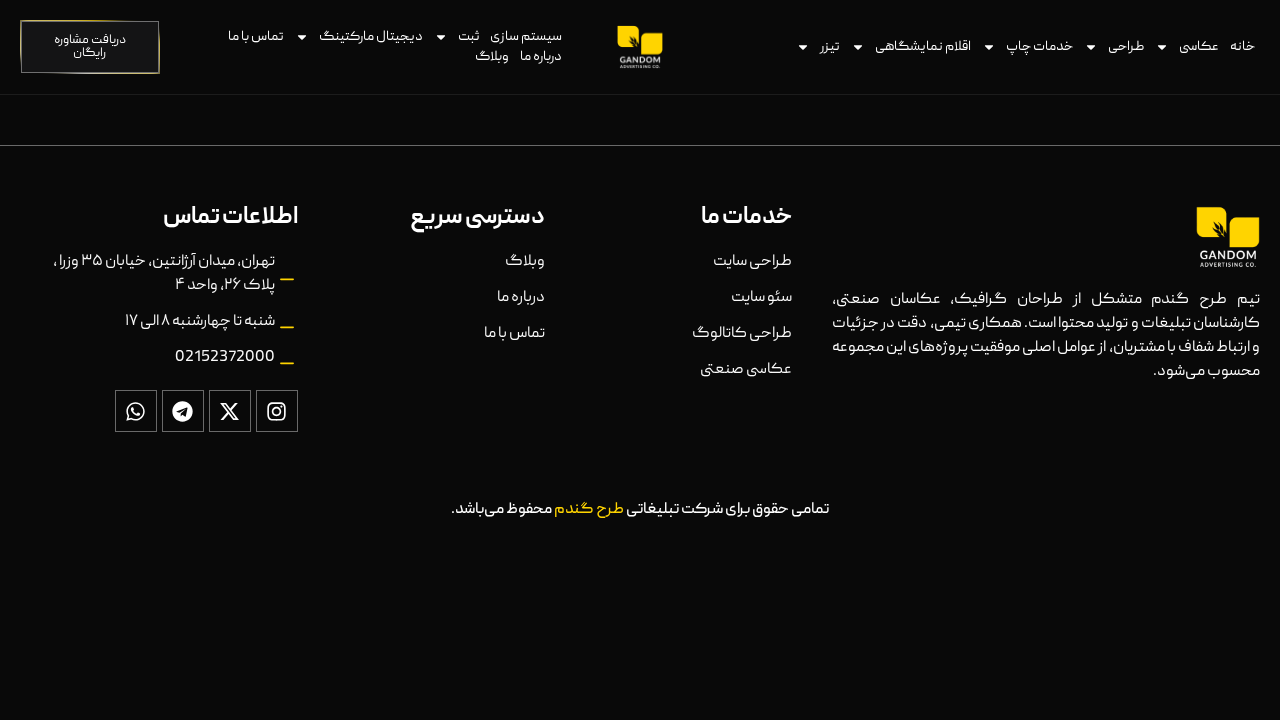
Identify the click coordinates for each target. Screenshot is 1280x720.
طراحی (1126, 47)
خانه (1242, 47)
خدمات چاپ (1039, 47)
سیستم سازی (526, 37)
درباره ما (541, 57)
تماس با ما (256, 37)
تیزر (830, 47)
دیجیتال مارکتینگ (371, 37)
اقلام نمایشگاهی (923, 47)
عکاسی (1199, 47)
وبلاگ (492, 57)
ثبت (468, 37)
